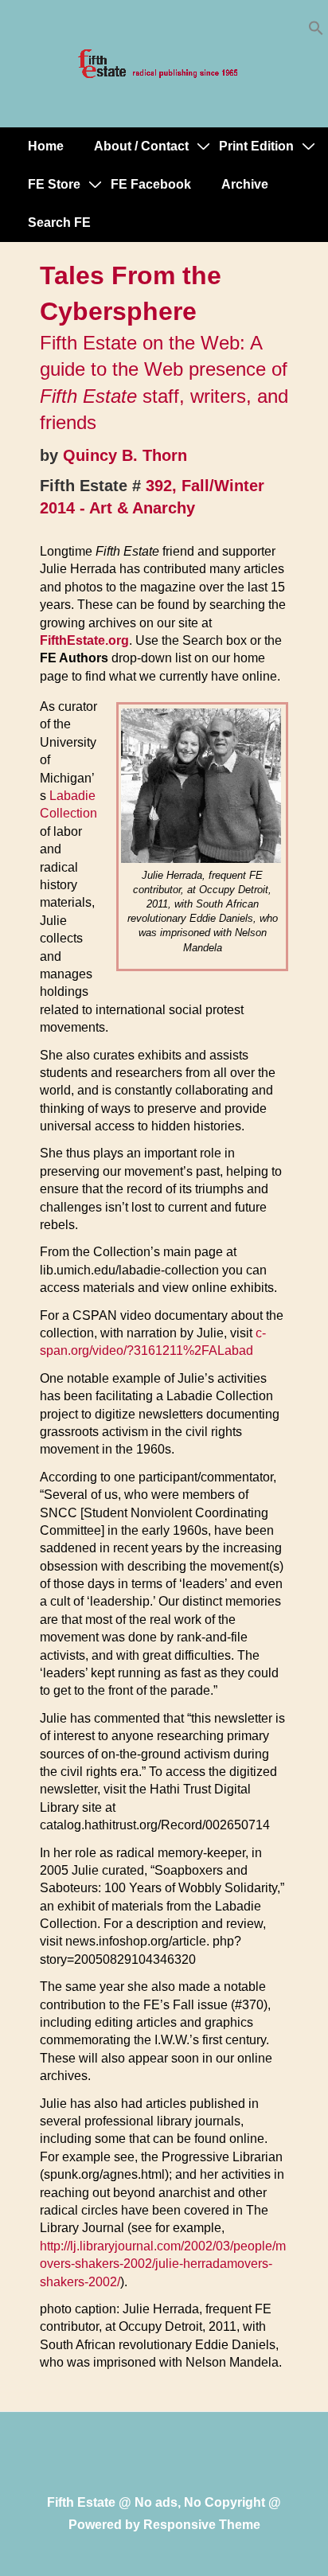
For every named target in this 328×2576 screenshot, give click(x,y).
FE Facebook (151, 184)
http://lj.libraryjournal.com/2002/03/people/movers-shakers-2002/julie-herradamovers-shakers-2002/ (163, 2264)
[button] (316, 31)
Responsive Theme (202, 2525)
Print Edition (256, 146)
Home (46, 146)
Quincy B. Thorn (125, 455)
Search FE (59, 222)
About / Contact (141, 146)
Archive (245, 184)
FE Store (54, 184)
